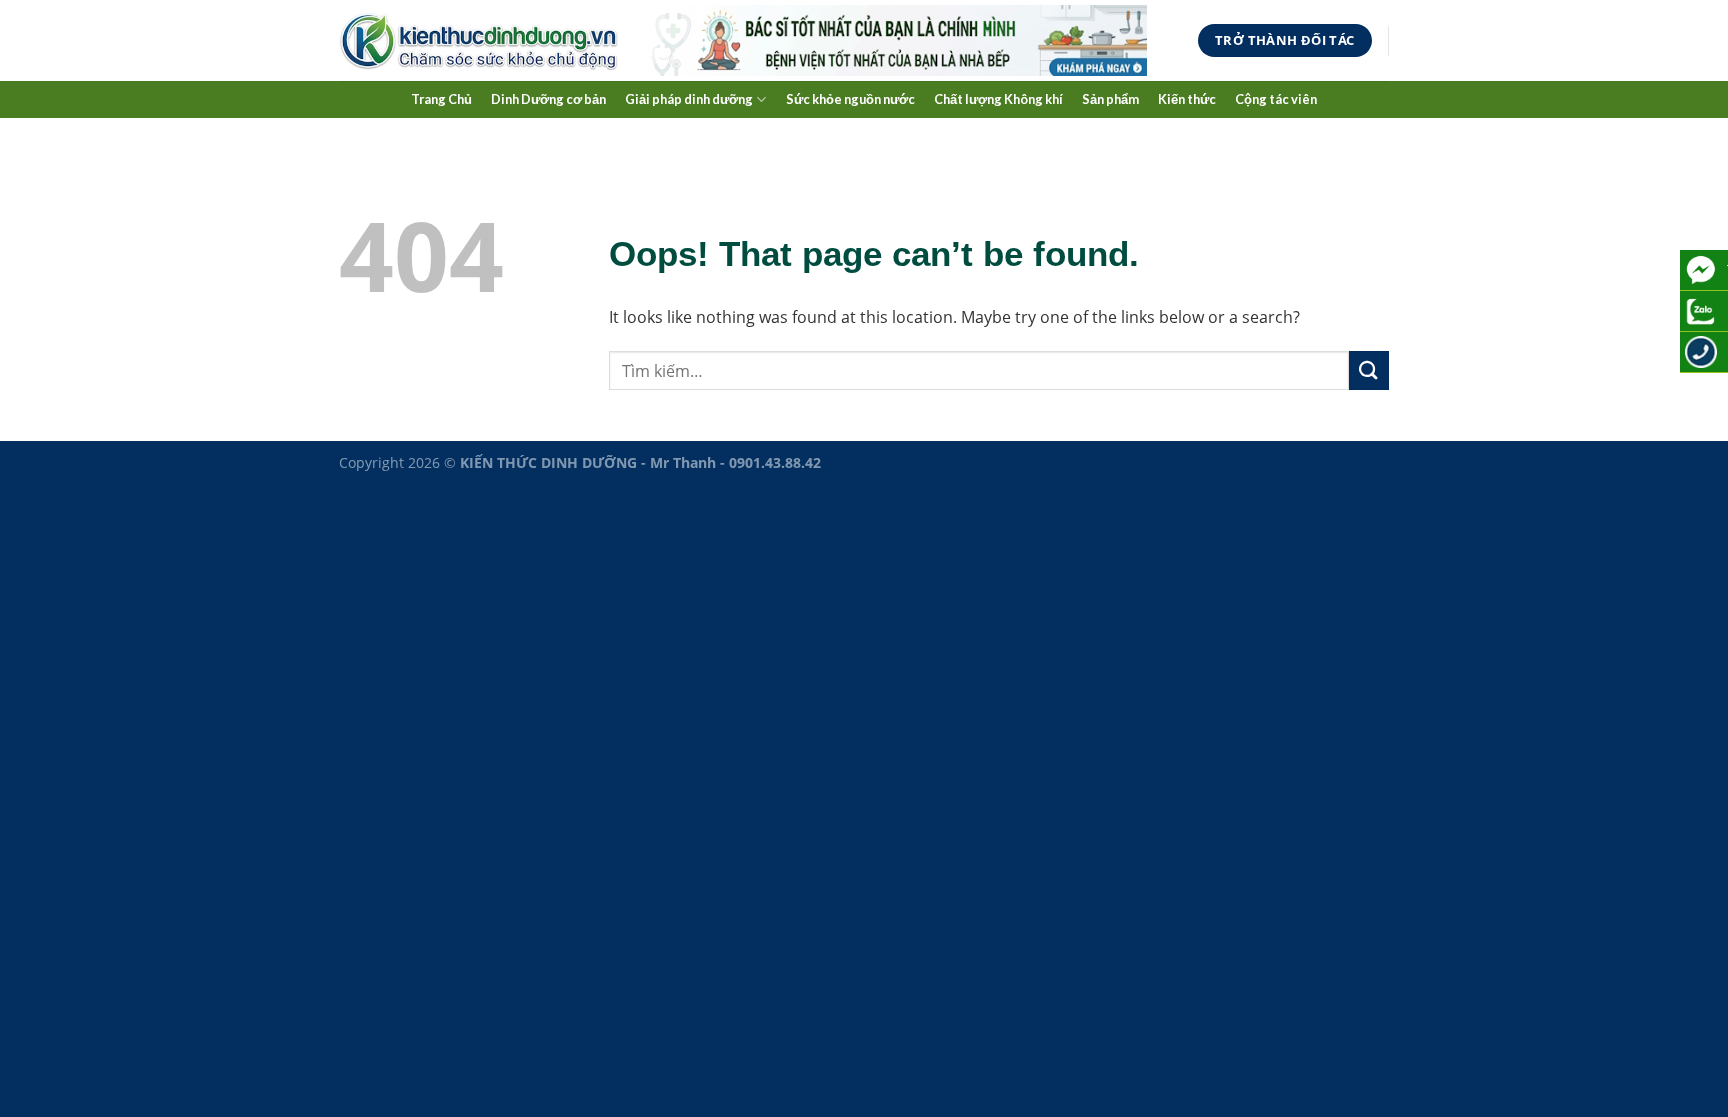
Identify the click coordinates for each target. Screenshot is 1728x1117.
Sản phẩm (1110, 99)
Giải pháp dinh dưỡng (689, 99)
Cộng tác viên (1276, 99)
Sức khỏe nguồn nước (850, 99)
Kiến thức (1187, 99)
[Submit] (1369, 370)
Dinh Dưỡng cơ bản (548, 99)
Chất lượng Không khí (998, 99)
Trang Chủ (441, 99)
